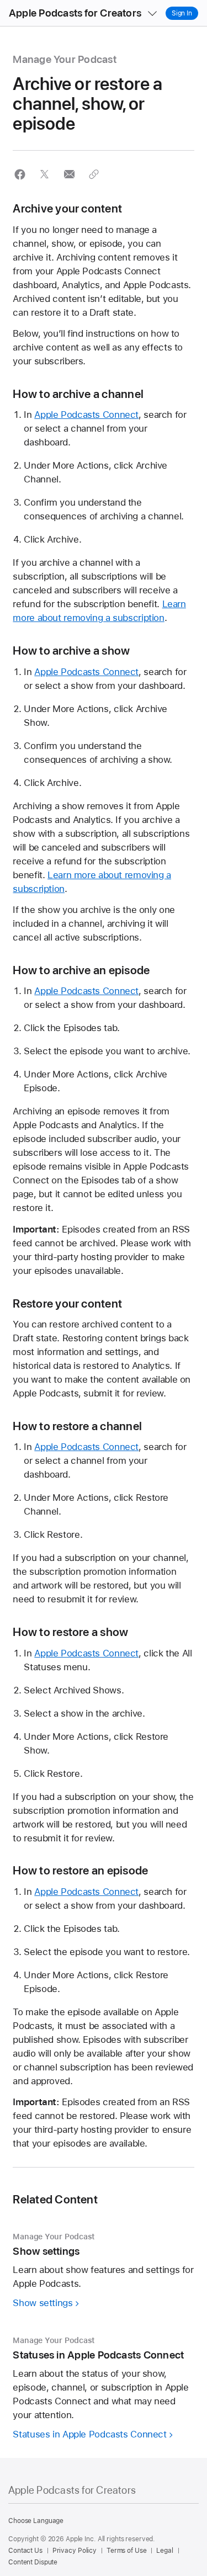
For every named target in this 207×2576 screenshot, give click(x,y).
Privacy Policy (75, 2551)
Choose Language (36, 2521)
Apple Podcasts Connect (86, 415)
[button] (20, 174)
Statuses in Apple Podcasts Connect (89, 2434)
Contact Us (25, 2551)
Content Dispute (33, 2562)
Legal (164, 2551)
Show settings (43, 2303)
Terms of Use (127, 2551)
